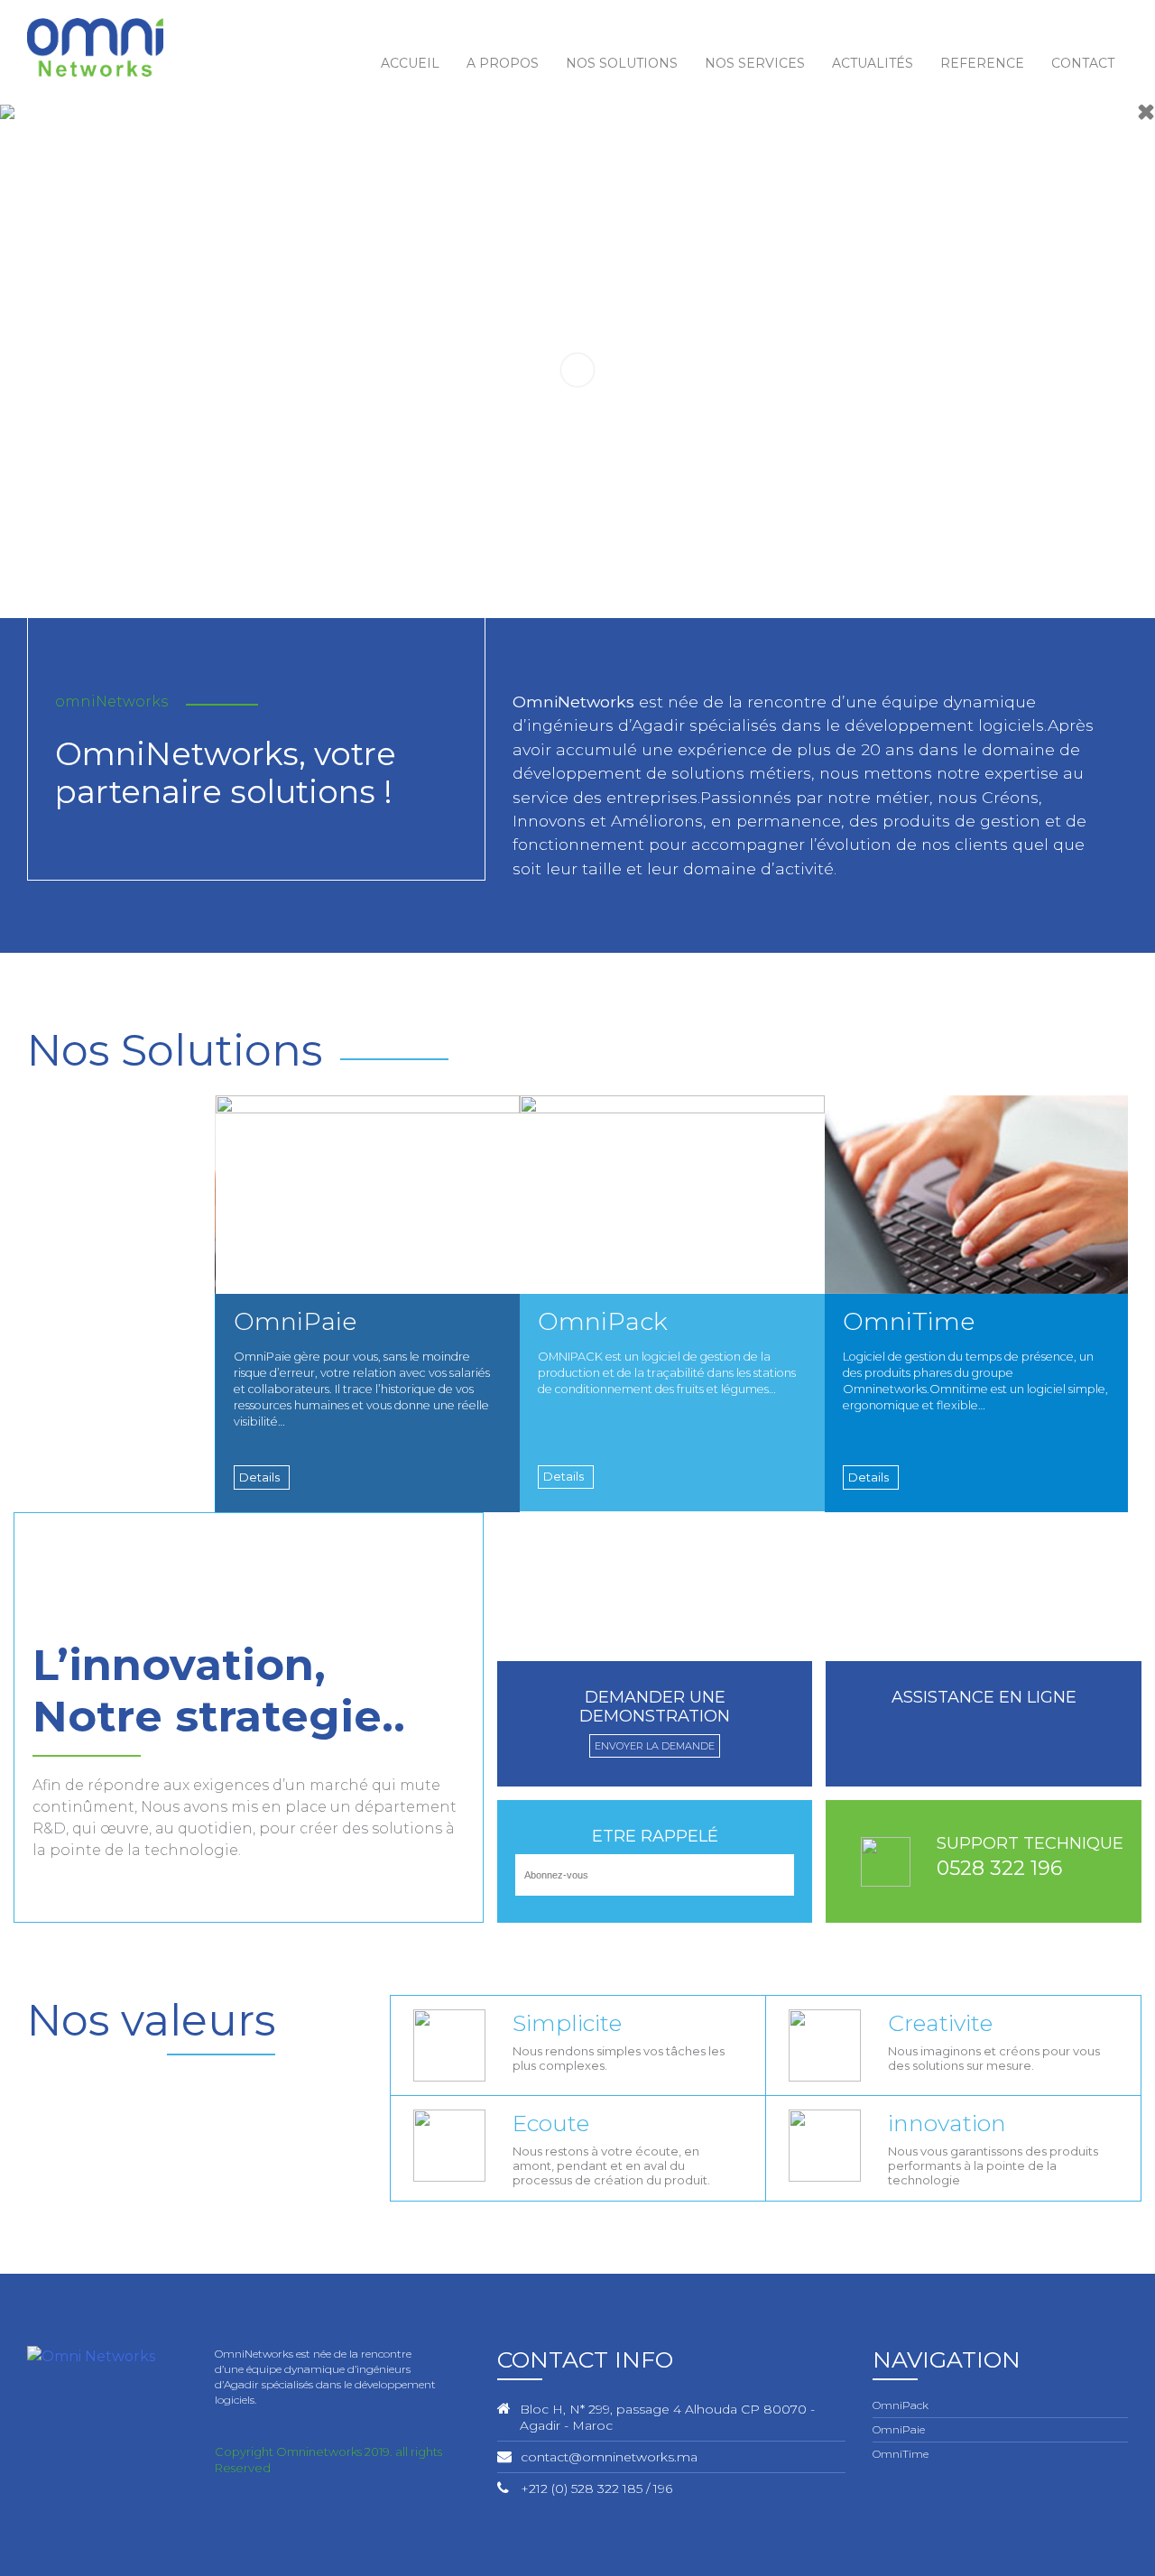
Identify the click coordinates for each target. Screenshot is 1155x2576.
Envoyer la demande (655, 1746)
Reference (982, 63)
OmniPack (901, 2405)
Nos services (755, 63)
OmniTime (901, 2454)
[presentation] (1108, 1078)
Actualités (873, 63)
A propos (503, 63)
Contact (1083, 63)
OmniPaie (899, 2429)
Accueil (410, 63)
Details (259, 1477)
